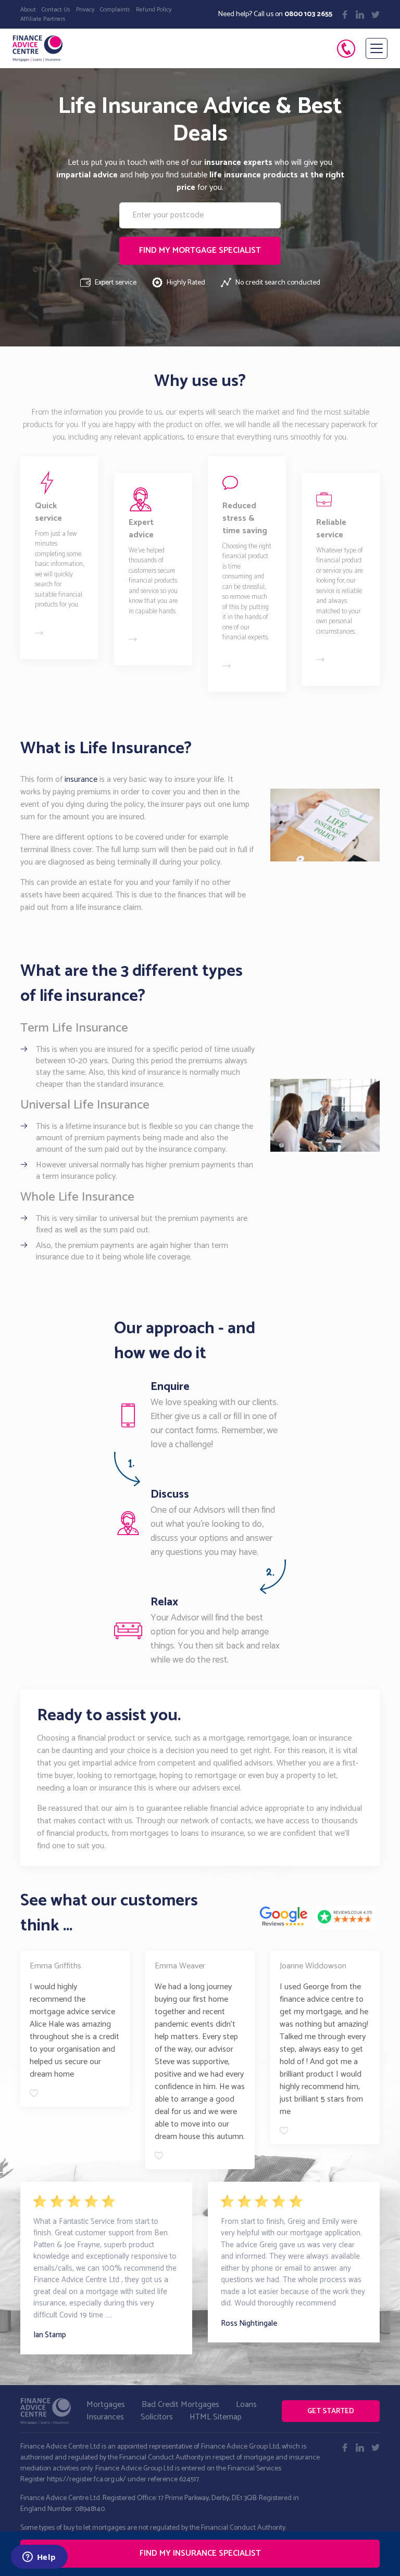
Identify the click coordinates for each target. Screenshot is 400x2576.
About (28, 10)
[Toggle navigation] (377, 48)
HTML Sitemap (216, 2417)
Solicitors (157, 2417)
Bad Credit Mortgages (180, 2405)
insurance (81, 780)
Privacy (85, 10)
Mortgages (106, 2405)
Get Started (331, 2411)
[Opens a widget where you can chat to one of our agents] (39, 2558)
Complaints (115, 10)
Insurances (105, 2417)
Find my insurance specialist (200, 2553)
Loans (246, 2405)
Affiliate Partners (43, 19)
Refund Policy (154, 10)
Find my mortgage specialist (200, 250)
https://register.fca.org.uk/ (86, 2480)
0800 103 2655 (308, 14)
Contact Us (56, 10)
